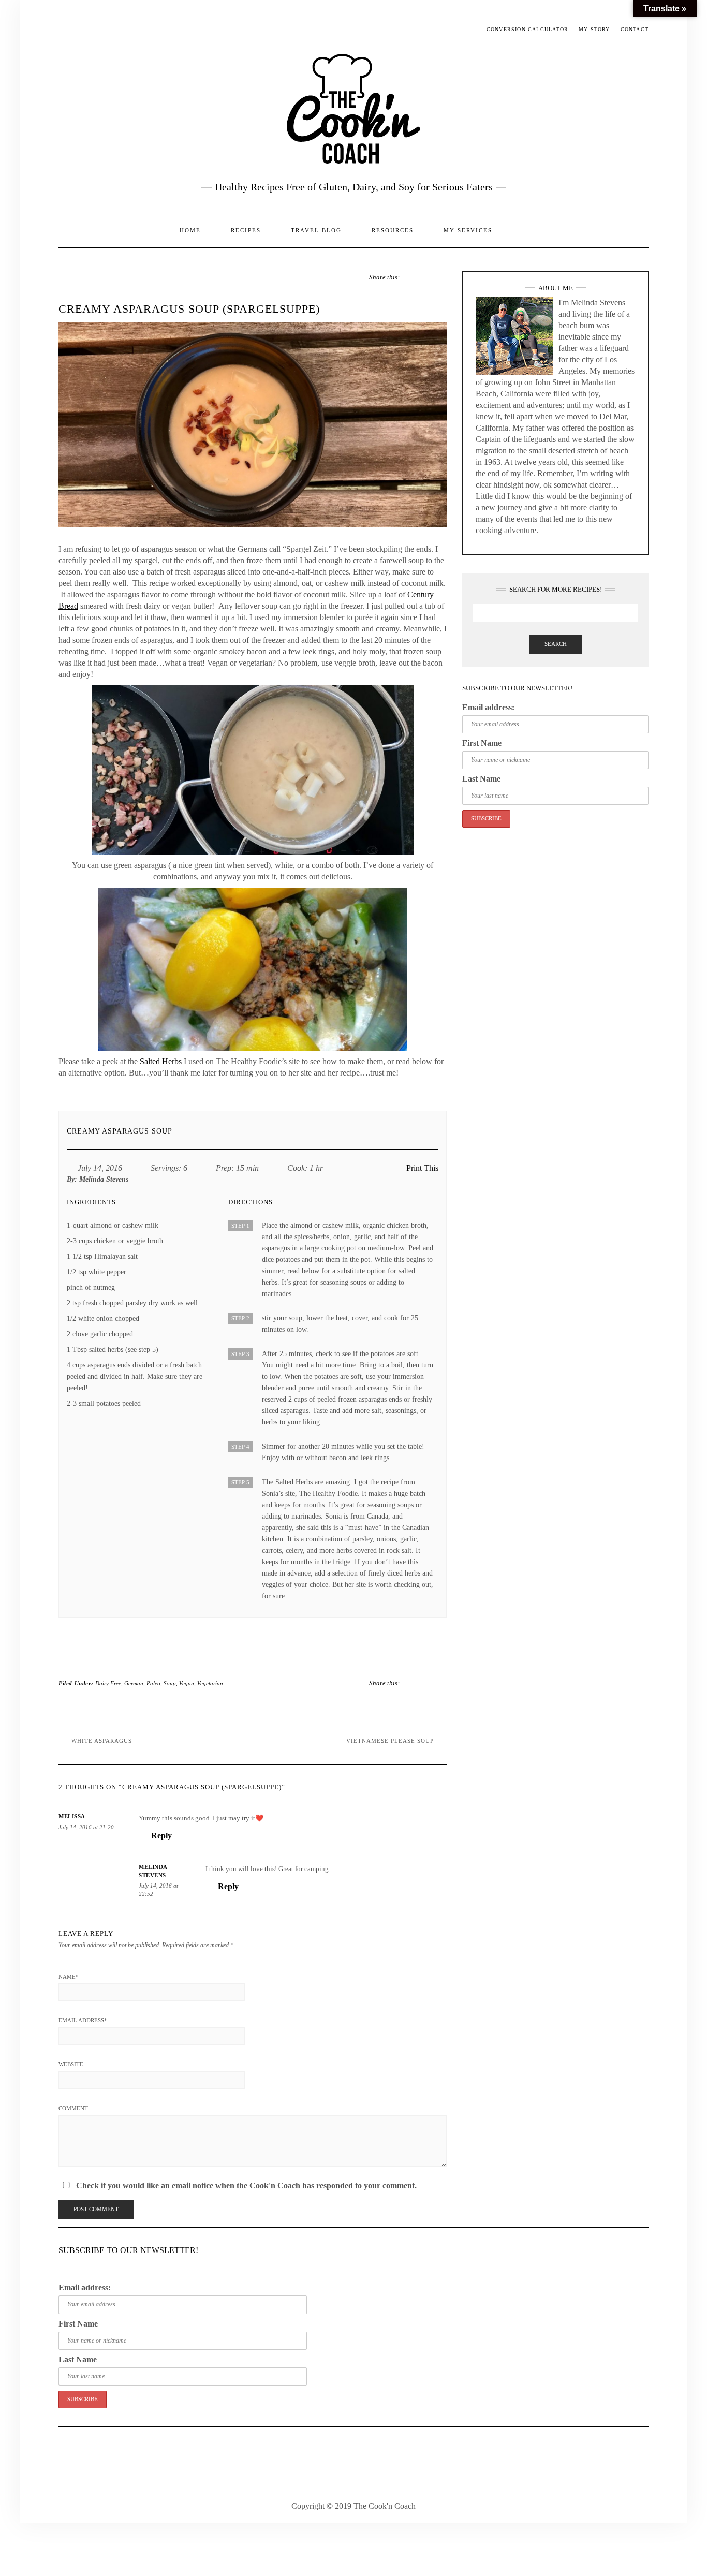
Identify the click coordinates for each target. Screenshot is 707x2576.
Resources (393, 230)
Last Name (481, 779)
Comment (73, 2108)
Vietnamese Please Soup (390, 1741)
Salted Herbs (161, 1061)
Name (69, 1977)
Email (110, 30)
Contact (635, 29)
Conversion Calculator (527, 29)
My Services (468, 230)
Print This (422, 1168)
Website (71, 2064)
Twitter (80, 30)
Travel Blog (316, 230)
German (134, 1683)
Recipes (246, 230)
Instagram (95, 30)
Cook (296, 1168)
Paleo (153, 1683)
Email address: (488, 707)
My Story (594, 29)
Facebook (65, 30)
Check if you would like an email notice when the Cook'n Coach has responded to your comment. (245, 2185)
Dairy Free (108, 1683)
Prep (224, 1168)
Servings (165, 1168)
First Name (482, 743)
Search (556, 644)
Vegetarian (210, 1683)
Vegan (187, 1683)
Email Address (83, 2020)
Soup (170, 1683)
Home (190, 230)
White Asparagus (102, 1741)
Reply (161, 1836)
